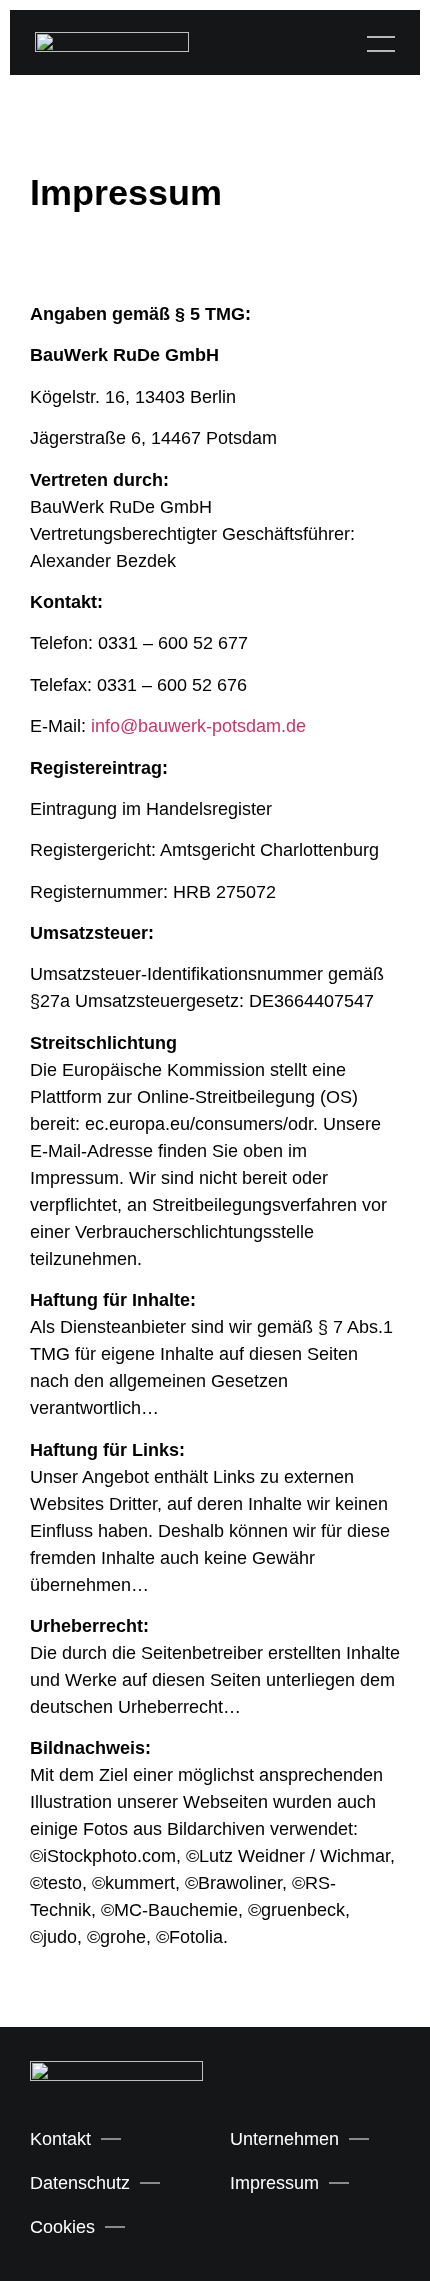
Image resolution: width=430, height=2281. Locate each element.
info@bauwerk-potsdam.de (198, 726)
